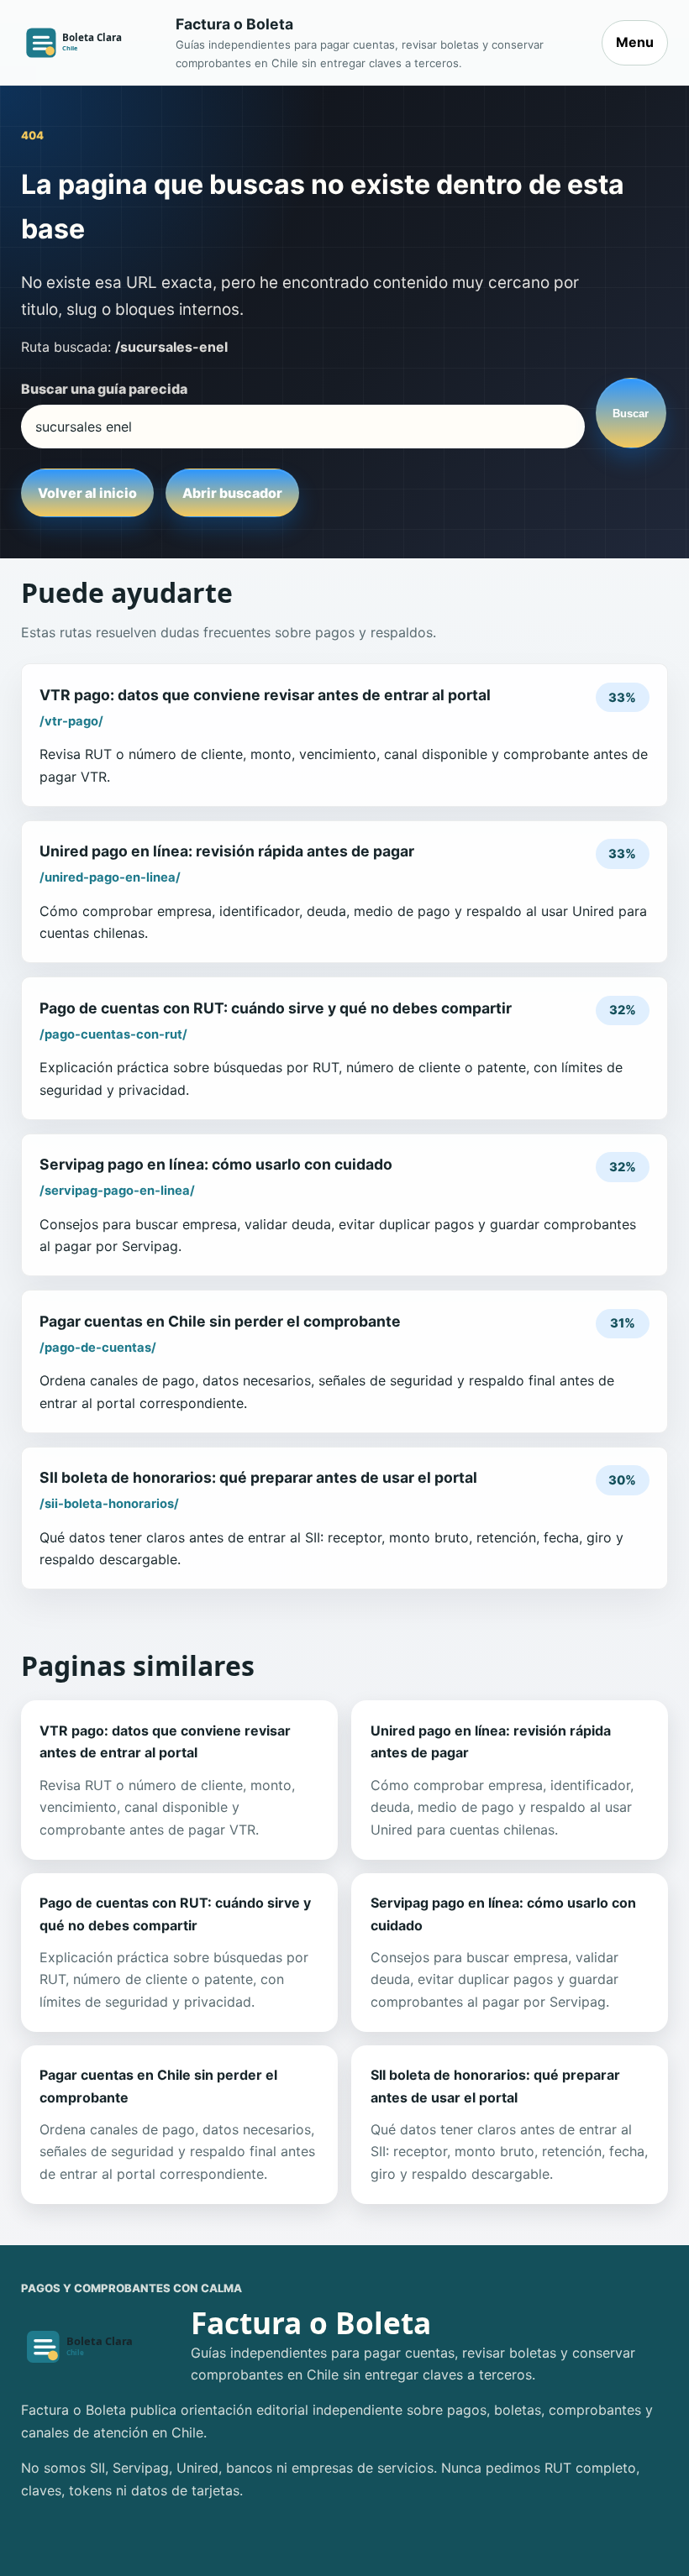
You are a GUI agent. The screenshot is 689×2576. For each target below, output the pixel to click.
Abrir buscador (232, 493)
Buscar (631, 414)
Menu (635, 42)
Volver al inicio (87, 493)
